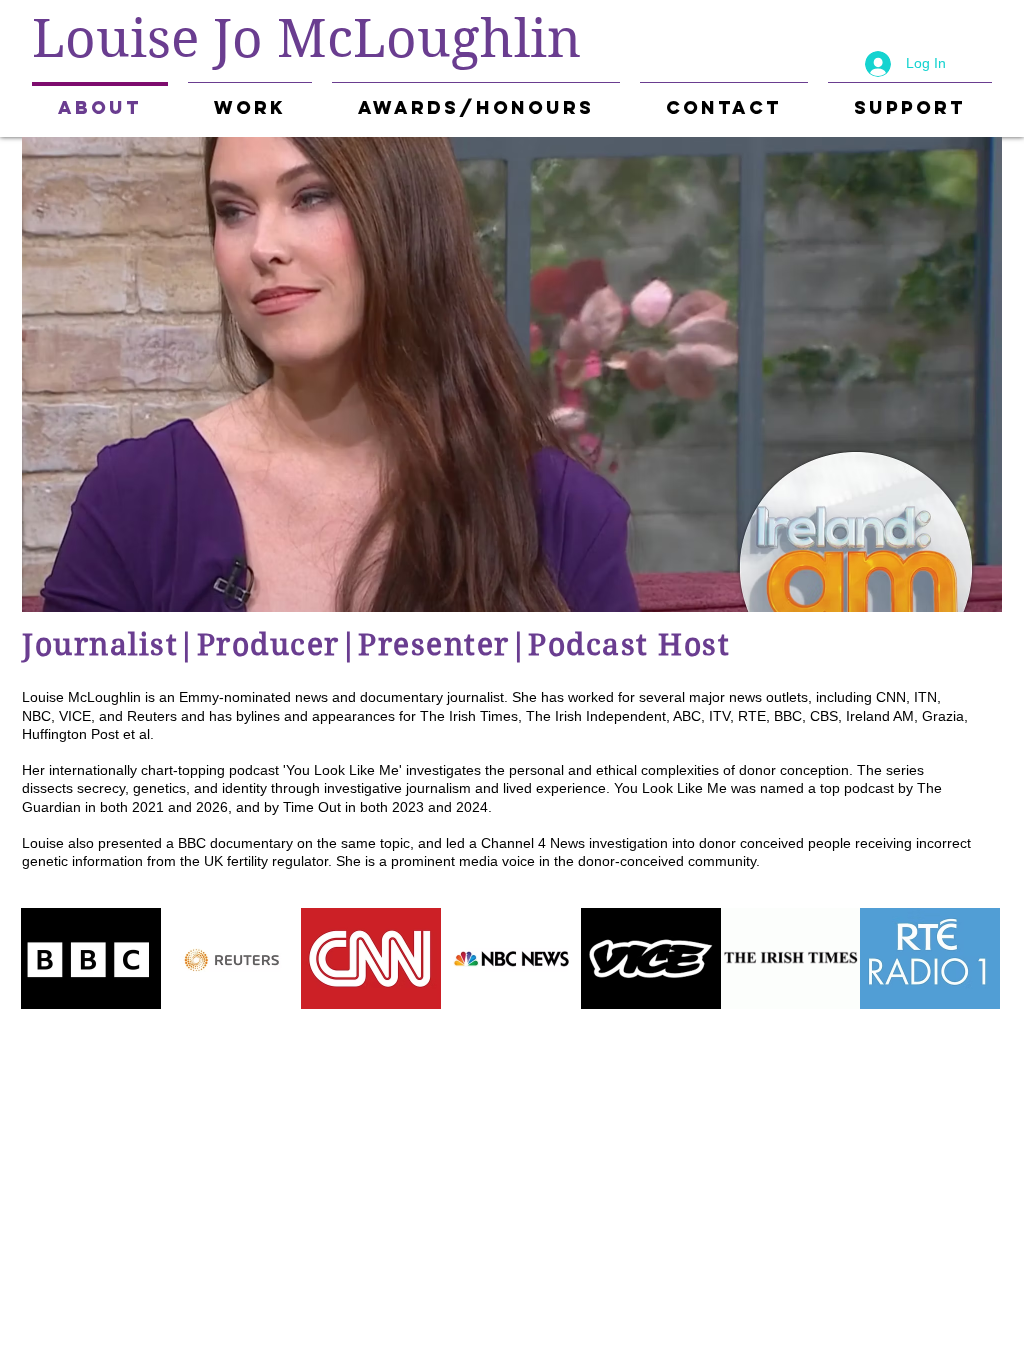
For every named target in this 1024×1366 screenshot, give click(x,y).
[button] (250, 98)
